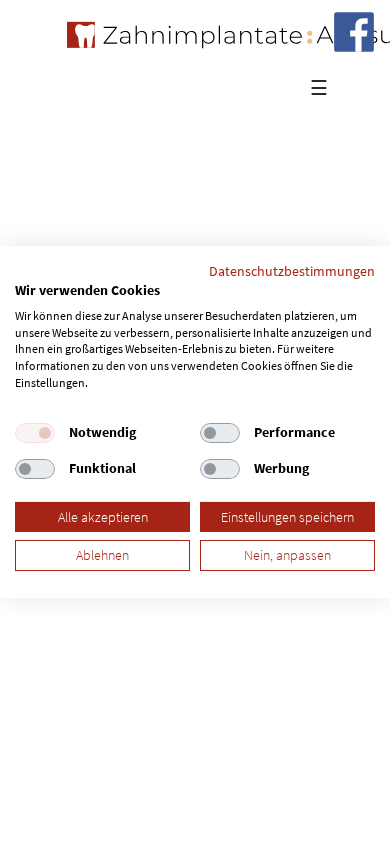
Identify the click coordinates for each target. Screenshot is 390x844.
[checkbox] (35, 433)
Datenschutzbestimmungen (292, 271)
